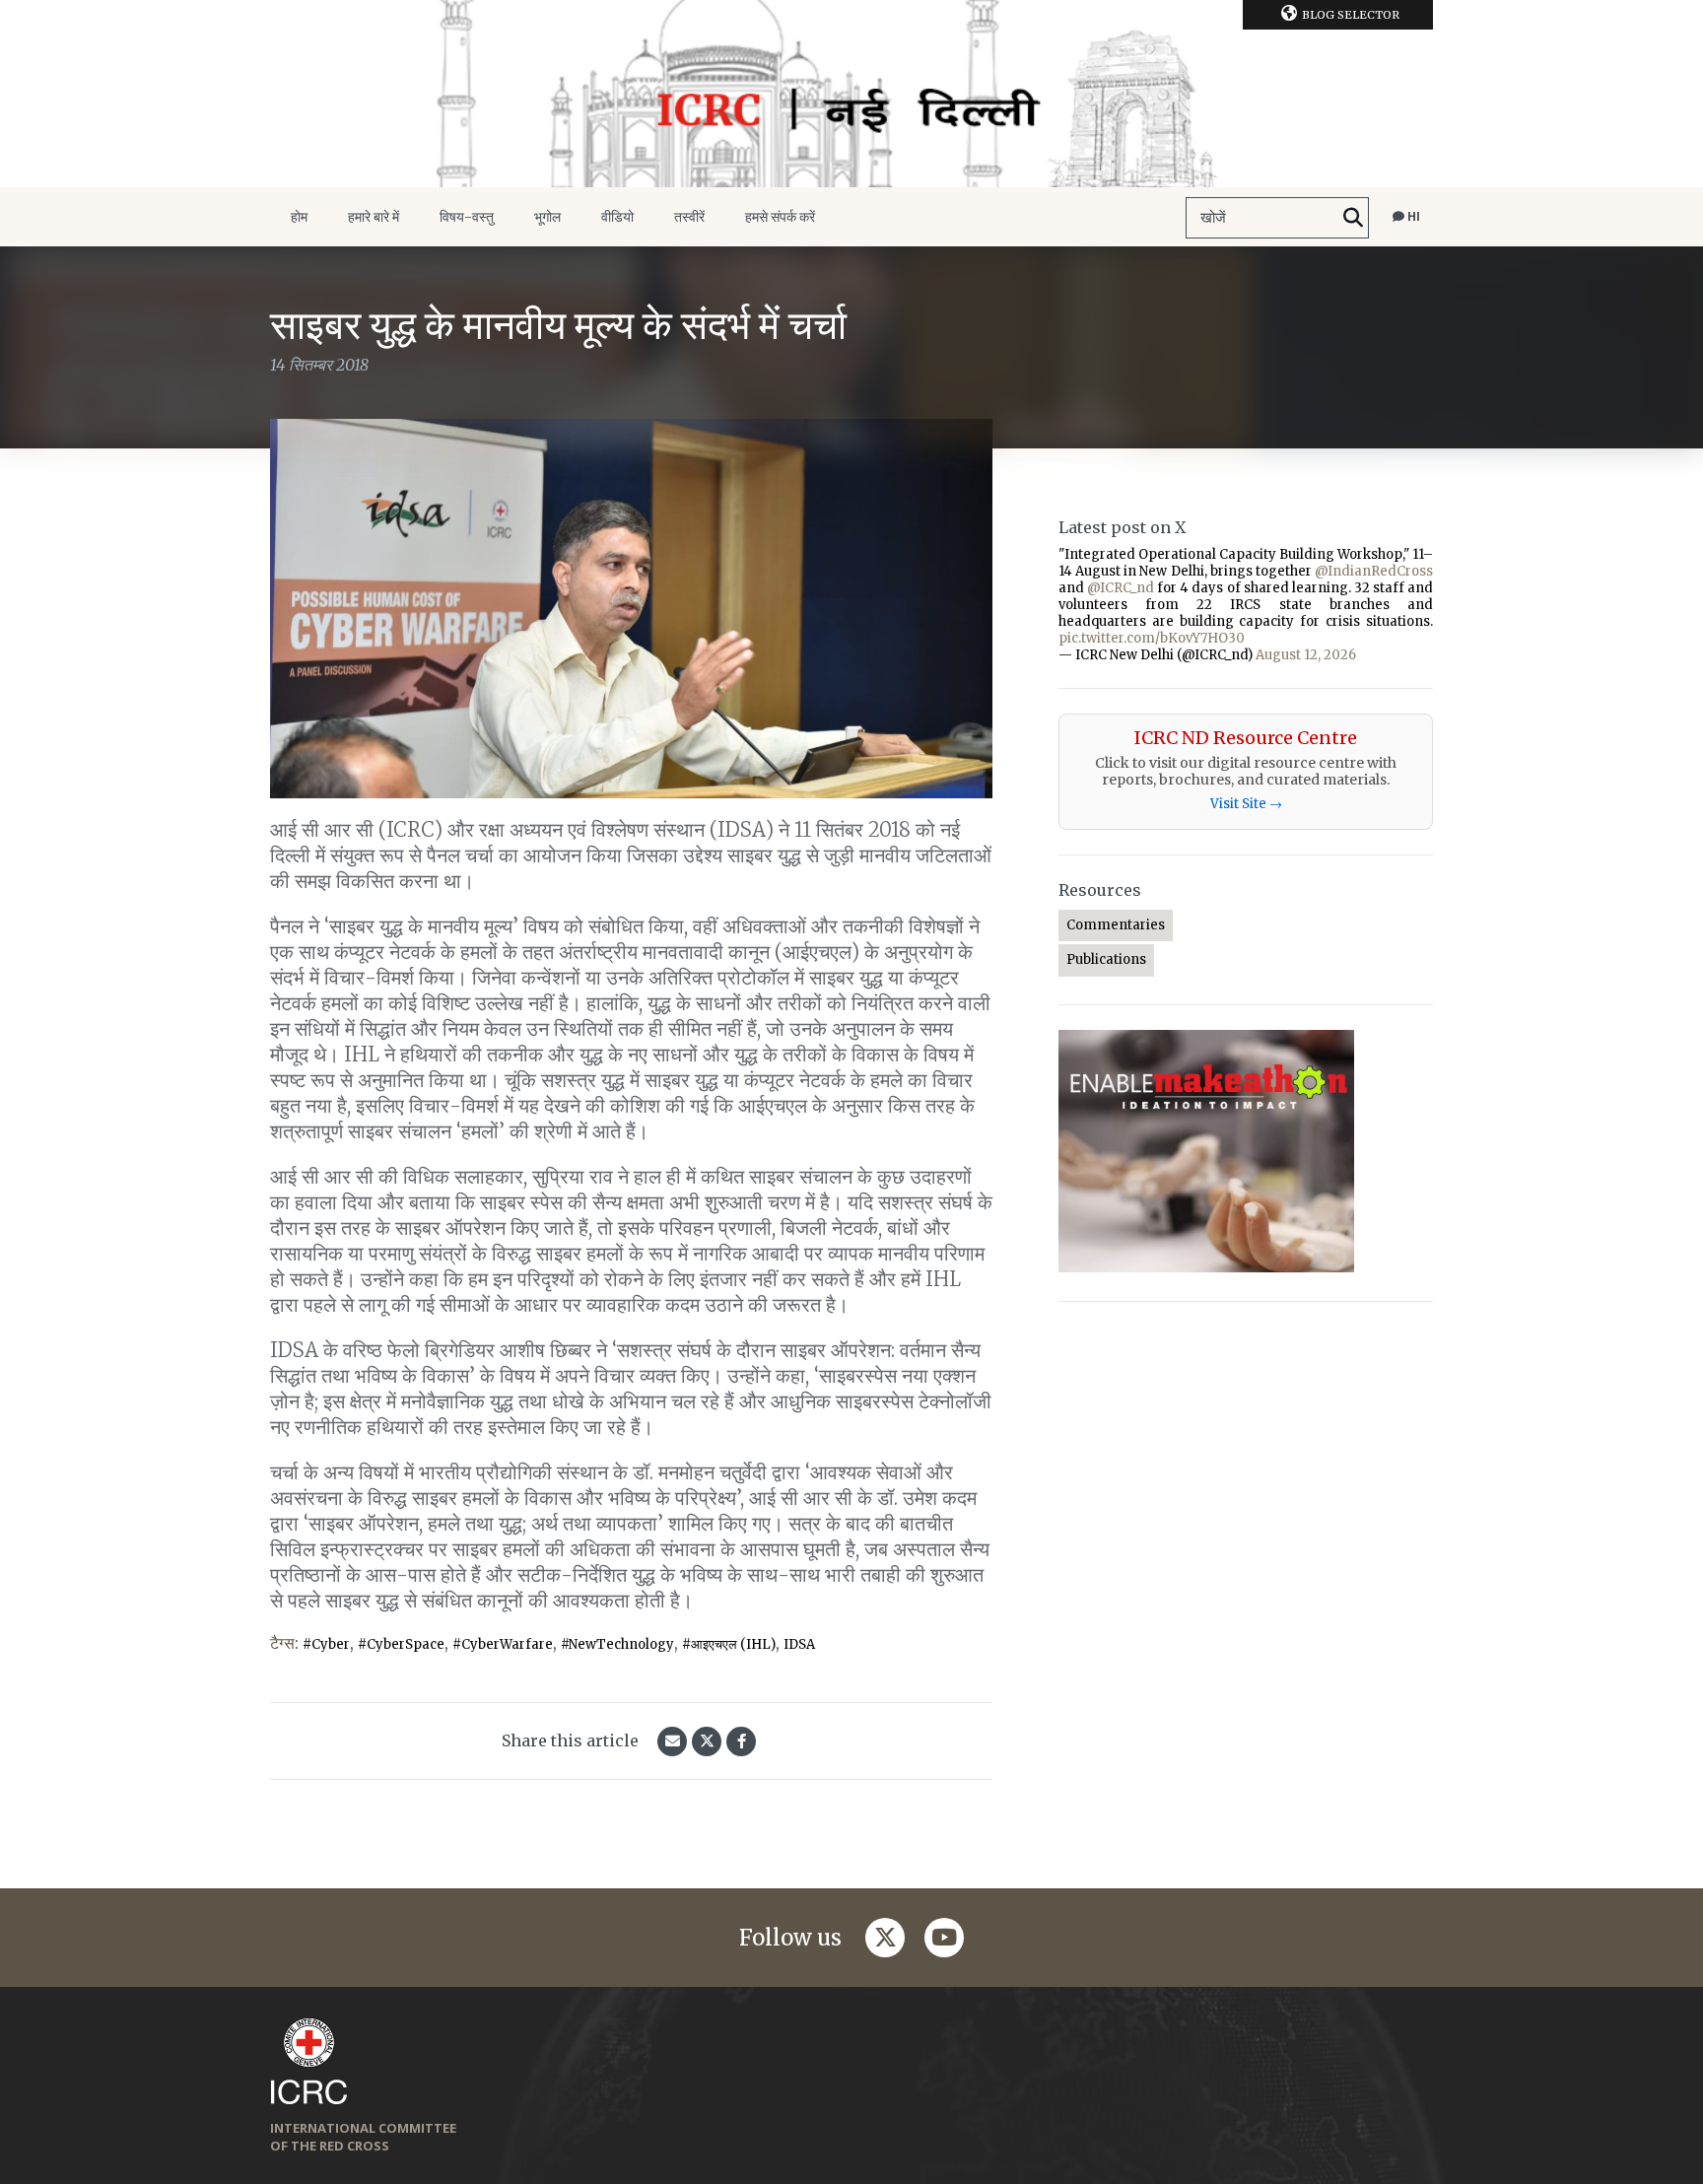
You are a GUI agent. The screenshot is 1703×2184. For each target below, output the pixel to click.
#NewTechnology (617, 1644)
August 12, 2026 (1306, 655)
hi (1412, 216)
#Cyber (326, 1644)
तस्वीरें (689, 217)
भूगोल (547, 217)
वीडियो (617, 217)
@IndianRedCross (1374, 571)
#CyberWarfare (503, 1644)
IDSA (799, 1644)
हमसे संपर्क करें (780, 217)
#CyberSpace (401, 1644)
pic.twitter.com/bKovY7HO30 (1152, 638)
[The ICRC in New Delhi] (851, 94)
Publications (1106, 959)
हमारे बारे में (374, 217)
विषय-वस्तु (467, 217)
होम (299, 217)
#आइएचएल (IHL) (729, 1644)
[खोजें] (1353, 218)
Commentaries (1116, 925)
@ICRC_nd (1121, 588)
